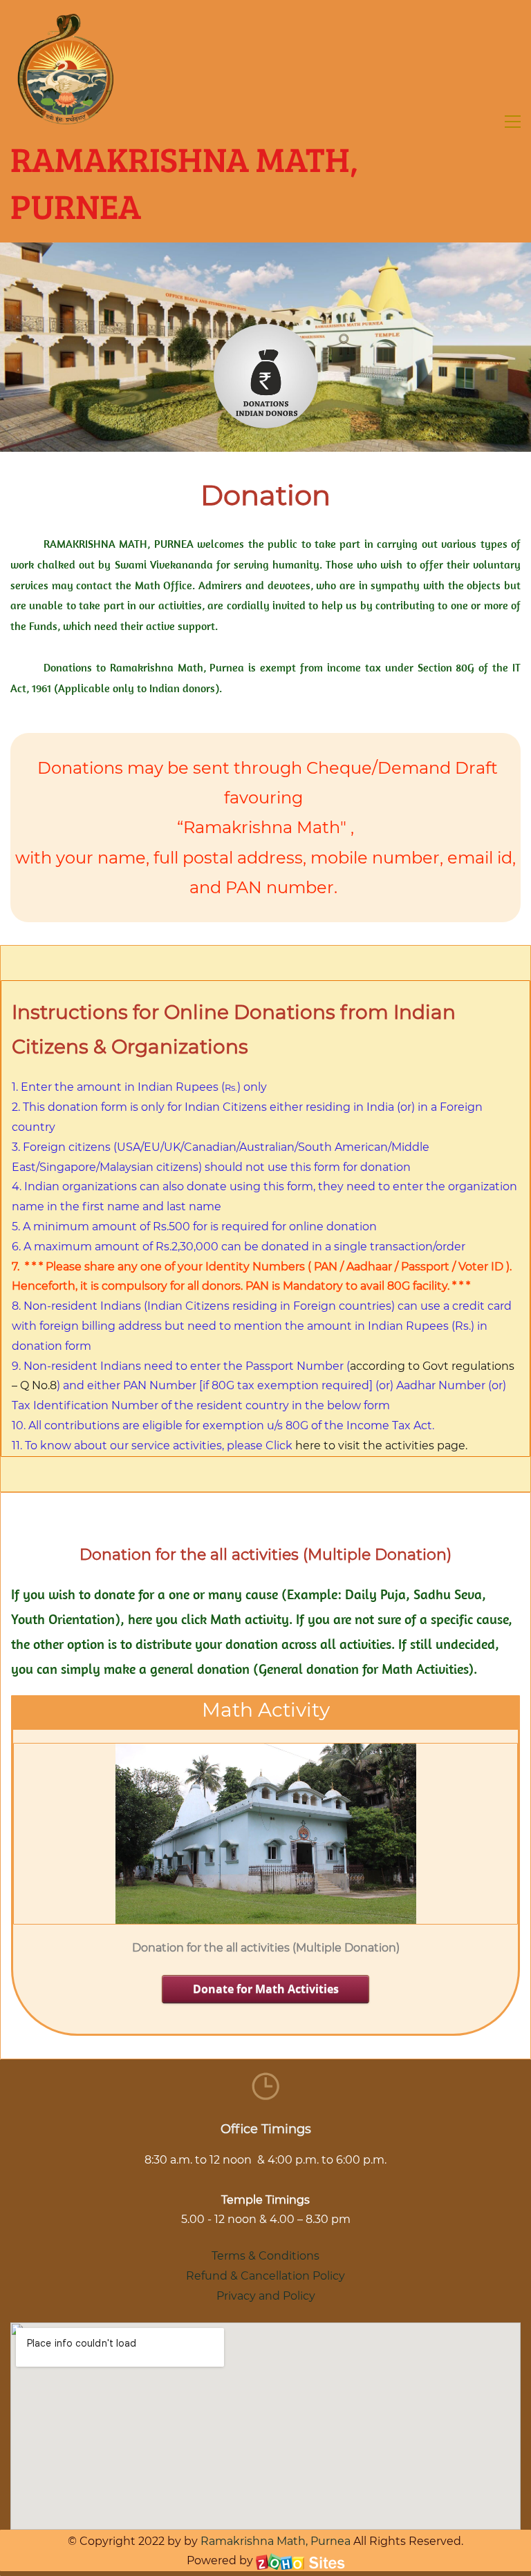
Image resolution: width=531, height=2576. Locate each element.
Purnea (329, 2541)
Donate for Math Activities (266, 1989)
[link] (266, 333)
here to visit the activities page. (381, 1446)
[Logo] (66, 69)
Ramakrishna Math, (254, 2541)
